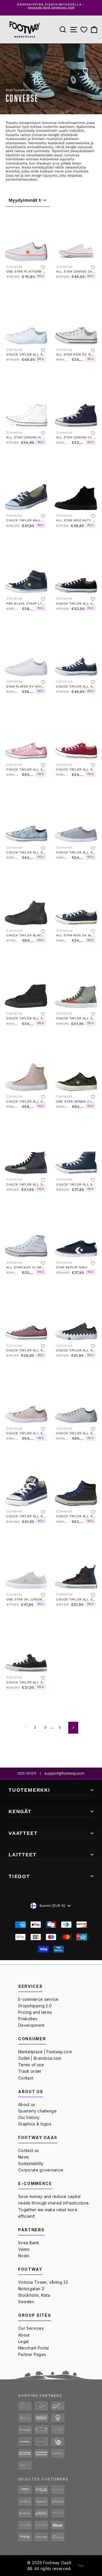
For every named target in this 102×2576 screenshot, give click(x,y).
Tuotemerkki (29, 1790)
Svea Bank (29, 2243)
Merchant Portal (34, 2348)
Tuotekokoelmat (27, 90)
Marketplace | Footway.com (45, 2052)
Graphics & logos (35, 2124)
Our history (29, 2117)
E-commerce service (38, 1999)
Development (31, 2025)
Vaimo (24, 2249)
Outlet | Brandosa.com (40, 2058)
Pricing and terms (35, 2012)
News (24, 2157)
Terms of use (31, 2065)
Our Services (31, 2328)
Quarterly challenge (37, 2111)
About (24, 2335)
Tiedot (19, 1876)
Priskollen (28, 2019)
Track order (30, 2071)
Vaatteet (23, 1833)
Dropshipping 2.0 (35, 2006)
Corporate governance (41, 2170)
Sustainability (31, 2163)
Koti (9, 90)
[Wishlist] (84, 30)
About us (27, 2104)
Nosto (24, 2256)
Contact (26, 2078)
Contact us (28, 2150)
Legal (24, 2341)
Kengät (20, 1811)
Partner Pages (32, 2354)
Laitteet (22, 1854)
